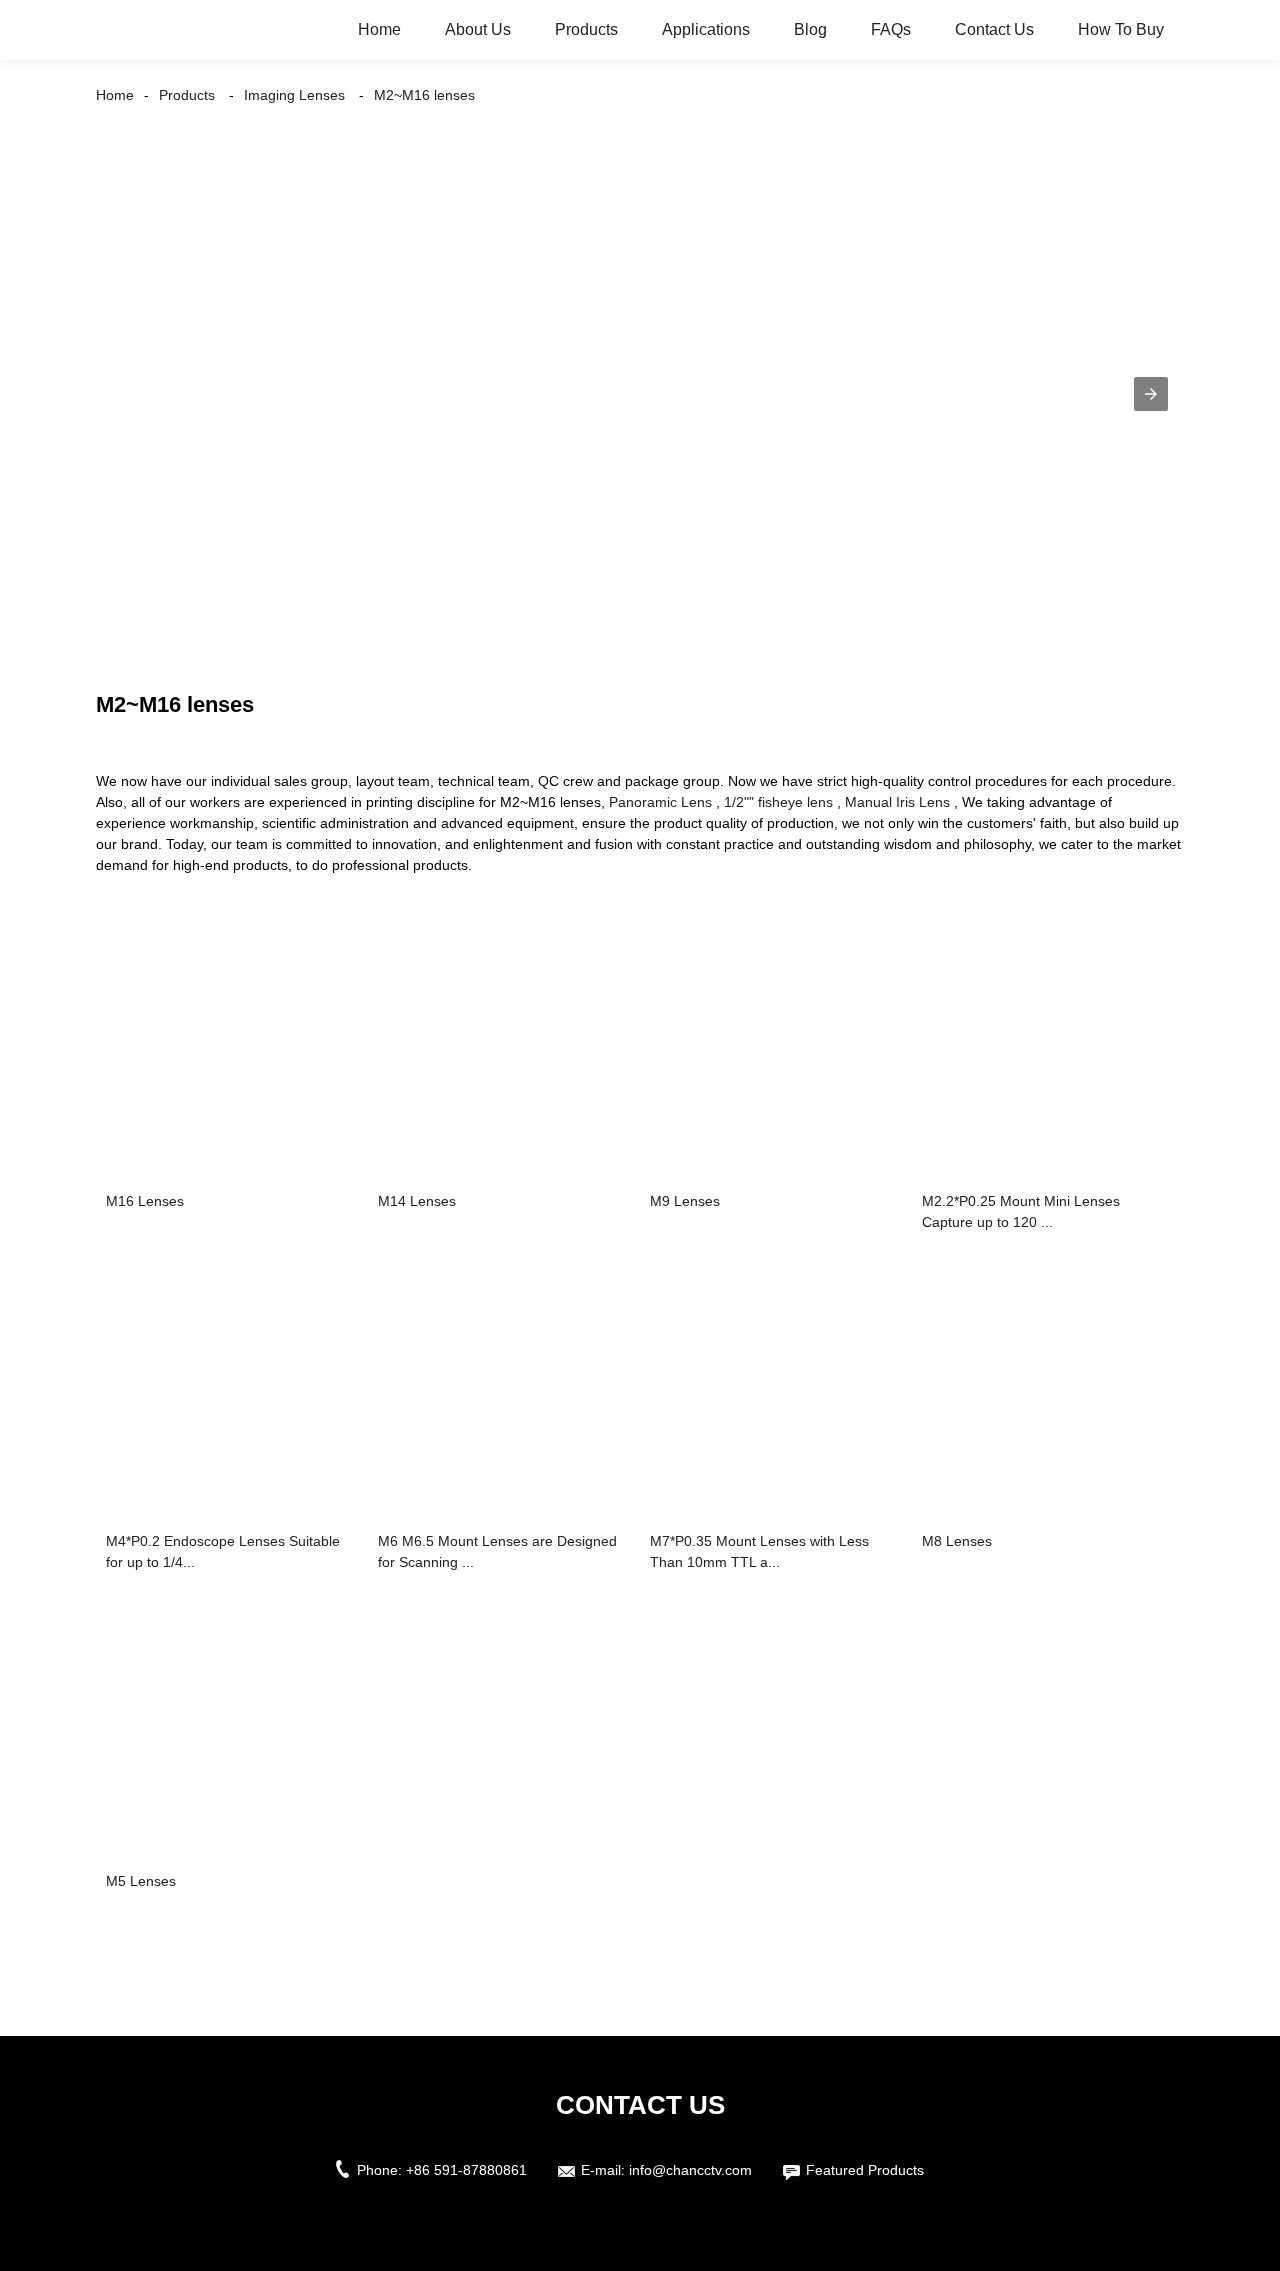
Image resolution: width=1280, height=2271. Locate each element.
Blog (810, 29)
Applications (706, 29)
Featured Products (865, 2170)
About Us (478, 29)
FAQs (891, 29)
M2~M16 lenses (424, 95)
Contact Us (994, 29)
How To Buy (1121, 29)
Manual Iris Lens (897, 802)
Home (379, 29)
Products (586, 29)
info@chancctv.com (690, 2170)
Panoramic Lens (660, 802)
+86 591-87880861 (466, 2170)
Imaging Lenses (294, 95)
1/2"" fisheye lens (778, 802)
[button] (1151, 394)
